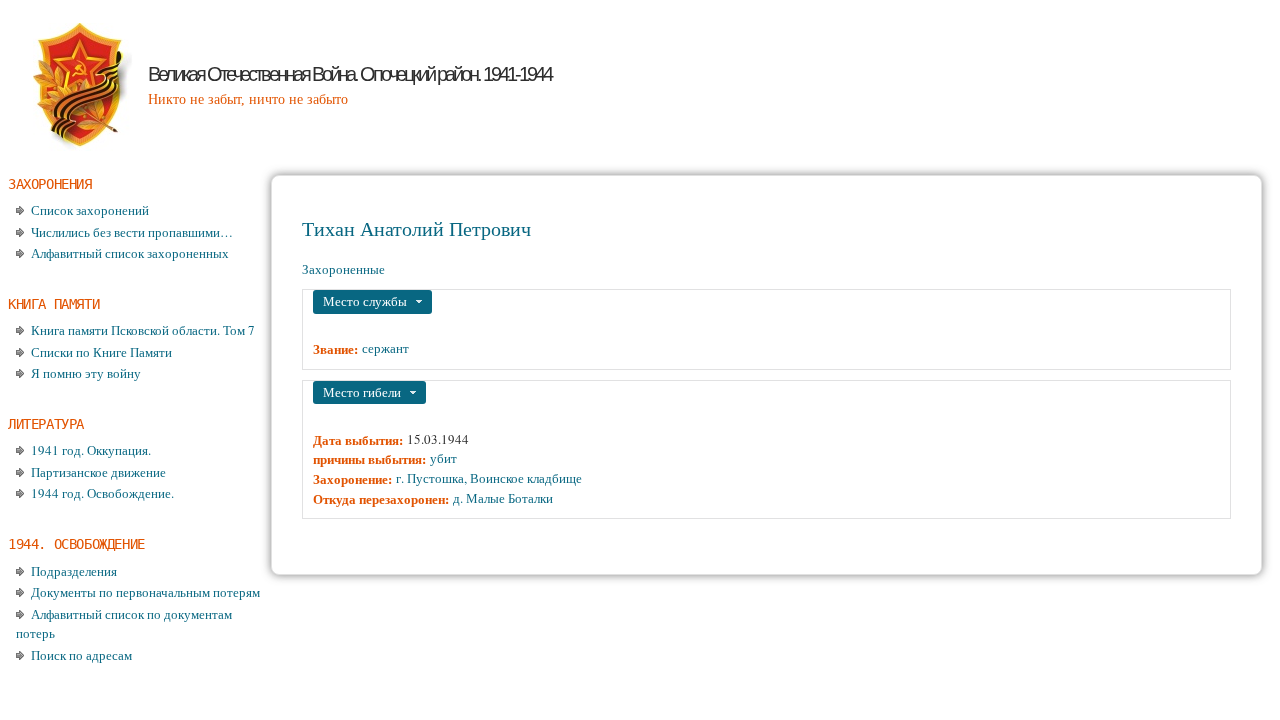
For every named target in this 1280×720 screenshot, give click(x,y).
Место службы (365, 301)
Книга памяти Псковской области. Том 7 (143, 330)
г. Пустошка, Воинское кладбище (489, 478)
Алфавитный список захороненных (130, 253)
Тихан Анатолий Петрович (416, 228)
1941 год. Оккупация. (91, 450)
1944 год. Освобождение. (102, 493)
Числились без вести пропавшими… (132, 232)
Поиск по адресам (81, 655)
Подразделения (74, 571)
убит (443, 458)
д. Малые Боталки (503, 498)
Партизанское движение (98, 472)
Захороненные (343, 269)
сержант (385, 348)
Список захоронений (90, 210)
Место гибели (362, 392)
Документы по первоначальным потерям (145, 592)
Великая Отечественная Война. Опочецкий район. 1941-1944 (349, 74)
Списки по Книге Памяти (101, 352)
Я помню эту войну (86, 373)
